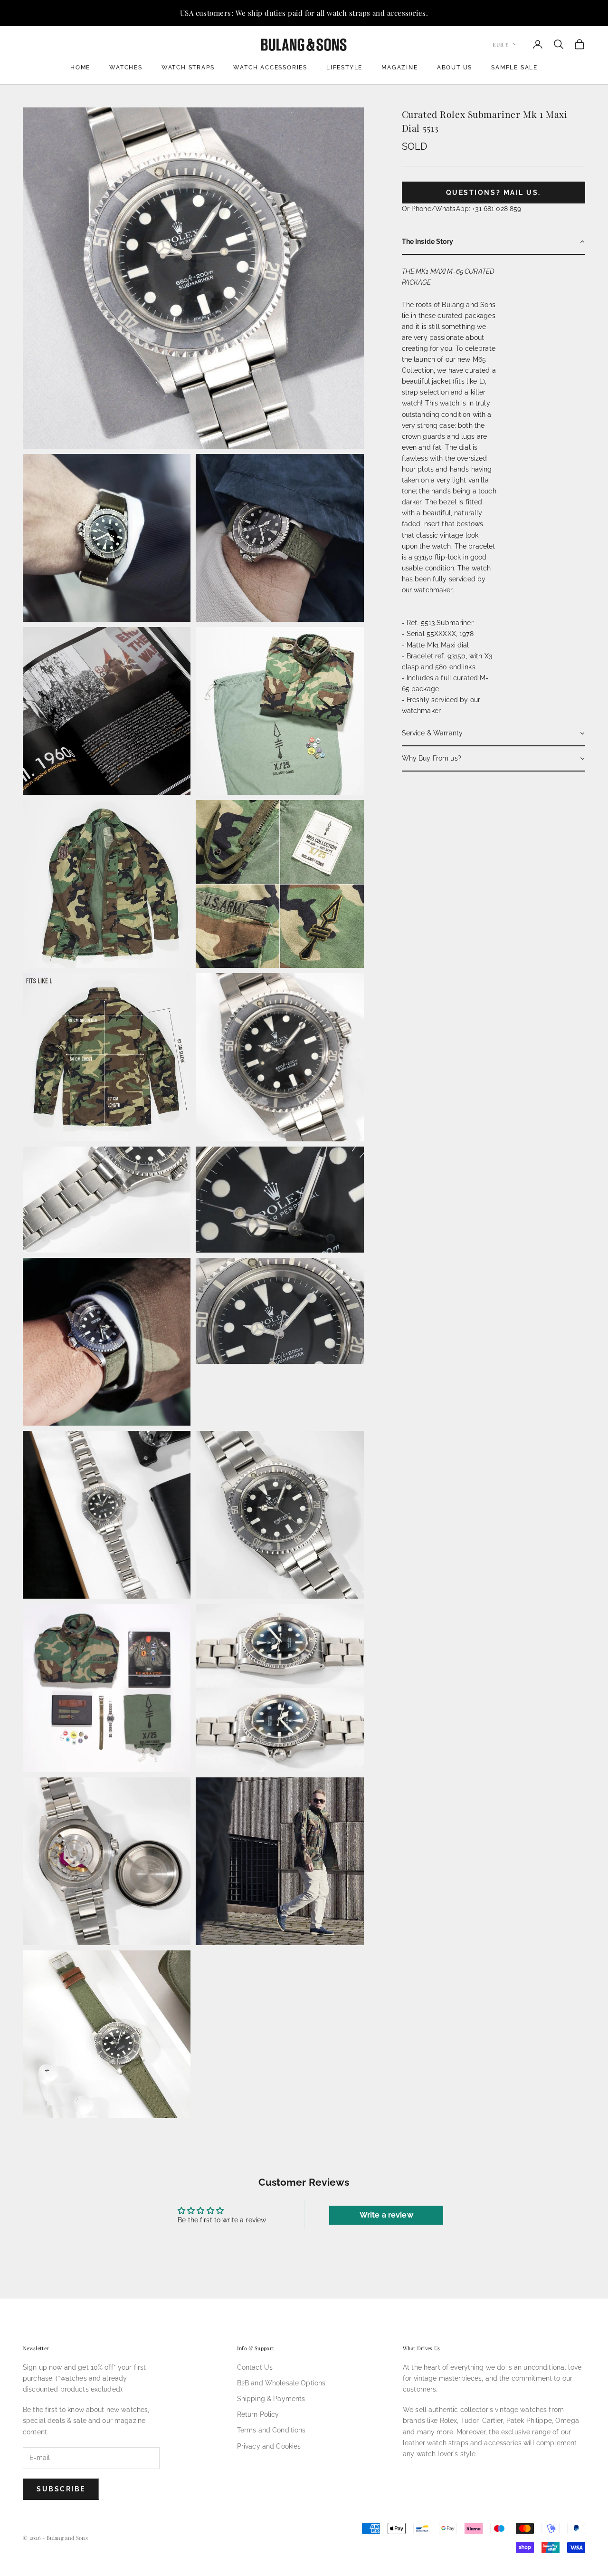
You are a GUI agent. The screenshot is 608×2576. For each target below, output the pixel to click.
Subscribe (61, 2489)
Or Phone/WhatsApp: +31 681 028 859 (462, 209)
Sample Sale (514, 68)
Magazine (399, 68)
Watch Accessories (270, 68)
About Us (455, 68)
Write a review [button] (386, 2215)
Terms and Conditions (271, 2430)
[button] (494, 242)
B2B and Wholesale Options (281, 2383)
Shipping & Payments (271, 2399)
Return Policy (258, 2414)
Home (80, 68)
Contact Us (255, 2367)
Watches (126, 68)
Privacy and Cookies (269, 2446)
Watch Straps (188, 68)
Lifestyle (344, 68)
